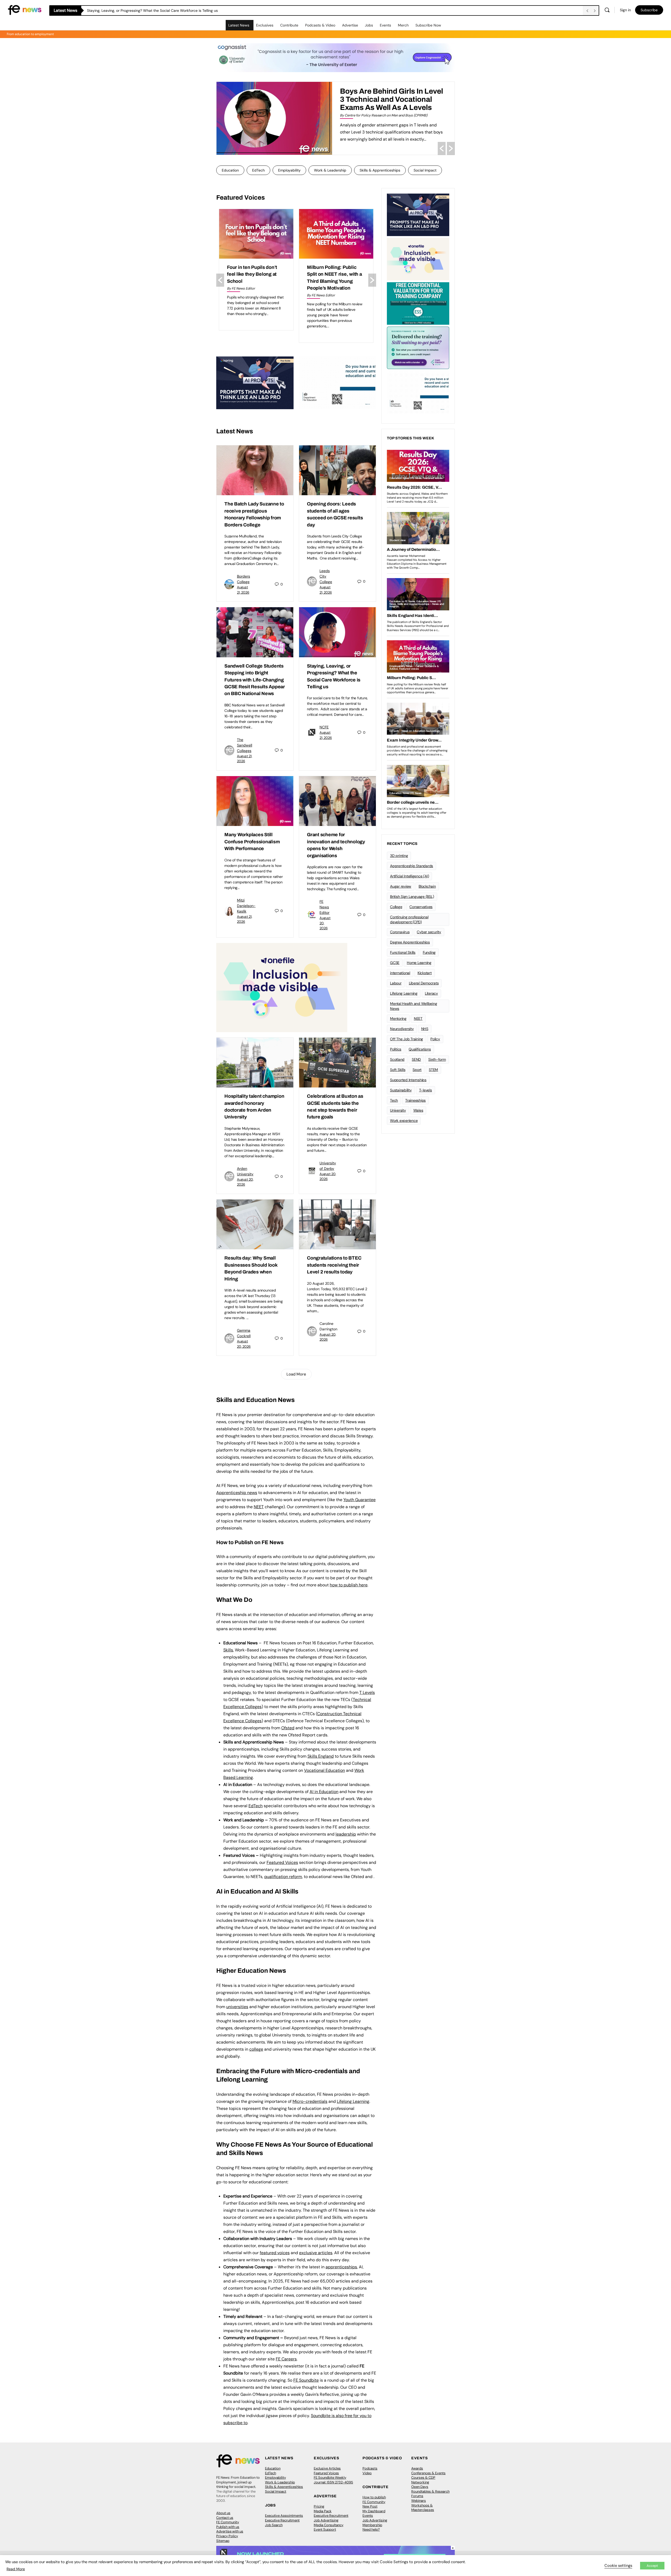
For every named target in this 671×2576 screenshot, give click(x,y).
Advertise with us (230, 2531)
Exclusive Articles (327, 2468)
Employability (289, 170)
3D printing (399, 856)
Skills (228, 1650)
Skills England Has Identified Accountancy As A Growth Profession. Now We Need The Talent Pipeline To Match (386, 103)
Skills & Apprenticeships (380, 170)
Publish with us (228, 2527)
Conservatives (421, 907)
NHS (425, 1029)
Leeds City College (326, 576)
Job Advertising (326, 2520)
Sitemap (223, 2541)
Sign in (625, 10)
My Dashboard (374, 2511)
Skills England (321, 1756)
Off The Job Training (407, 1039)
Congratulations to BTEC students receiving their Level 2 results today (334, 1265)
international (400, 973)
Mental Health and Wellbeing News (414, 1006)
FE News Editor (324, 907)
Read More (16, 2569)
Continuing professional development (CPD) (409, 919)
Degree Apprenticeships (410, 942)
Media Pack (323, 2511)
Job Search (274, 2525)
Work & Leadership (330, 170)
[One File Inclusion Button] (282, 987)
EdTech (258, 170)
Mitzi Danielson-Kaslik (246, 906)
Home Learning (419, 963)
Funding (429, 952)
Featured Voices (326, 2473)
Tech (394, 1100)
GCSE (395, 963)
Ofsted (288, 1728)
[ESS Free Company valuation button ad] (418, 303)
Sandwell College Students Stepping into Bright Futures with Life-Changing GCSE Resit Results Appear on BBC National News (255, 680)
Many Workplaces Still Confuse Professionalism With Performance (252, 842)
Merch (403, 25)
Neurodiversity (402, 1029)
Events (385, 25)
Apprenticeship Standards (412, 866)
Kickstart (425, 973)
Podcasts (370, 2468)
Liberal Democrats (424, 983)
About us (223, 2513)
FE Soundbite (306, 2380)
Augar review (401, 886)
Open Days (420, 2487)
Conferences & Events (428, 2473)
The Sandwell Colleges (245, 745)
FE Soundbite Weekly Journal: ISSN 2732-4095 (333, 2480)
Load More (296, 1374)
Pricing (319, 2506)
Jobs (369, 25)
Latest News (239, 25)
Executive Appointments (284, 2516)
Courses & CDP (423, 2478)
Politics (396, 1049)
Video (367, 2473)
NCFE (324, 727)
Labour (396, 983)
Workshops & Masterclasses (423, 2508)
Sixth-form (437, 1059)
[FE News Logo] (25, 10)
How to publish (374, 2497)
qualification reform (283, 1877)
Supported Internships (408, 1080)
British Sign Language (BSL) (412, 897)
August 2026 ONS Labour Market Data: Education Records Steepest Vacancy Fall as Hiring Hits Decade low (256, 281)
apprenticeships (341, 2267)
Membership (372, 2525)
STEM (433, 1070)
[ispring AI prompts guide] (255, 383)
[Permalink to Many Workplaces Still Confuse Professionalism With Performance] (255, 801)
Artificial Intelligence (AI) (409, 876)
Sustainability (401, 1090)
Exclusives (265, 25)
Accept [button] (652, 2566)
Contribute (289, 25)
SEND (416, 1059)
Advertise (350, 25)
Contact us (225, 2518)
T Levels (367, 1692)
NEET (259, 1507)
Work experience (404, 1121)
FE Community (228, 2522)
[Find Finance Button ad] (418, 347)
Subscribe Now (428, 25)
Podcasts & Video (320, 25)
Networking (420, 2482)
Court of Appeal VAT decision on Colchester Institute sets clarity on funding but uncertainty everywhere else (332, 281)
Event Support (325, 2529)
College (396, 907)
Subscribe (649, 10)
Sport (417, 1070)
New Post (370, 2506)
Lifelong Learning (404, 993)
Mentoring (398, 1018)
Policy (435, 1039)
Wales (418, 1110)
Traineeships (415, 1100)
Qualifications (420, 1049)
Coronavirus (400, 932)
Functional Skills (403, 952)
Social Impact (425, 170)
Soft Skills (398, 1070)
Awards (417, 2468)
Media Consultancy (329, 2525)
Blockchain (427, 886)
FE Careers (286, 2359)
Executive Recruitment (282, 2520)
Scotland (397, 1059)
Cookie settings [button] (618, 2566)
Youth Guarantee (359, 1500)
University (398, 1110)
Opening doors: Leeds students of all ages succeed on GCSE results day (149, 10)
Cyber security (429, 932)
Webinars (419, 2501)
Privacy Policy (227, 2536)
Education (230, 170)
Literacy (431, 993)
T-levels (426, 1090)
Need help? (371, 2529)
